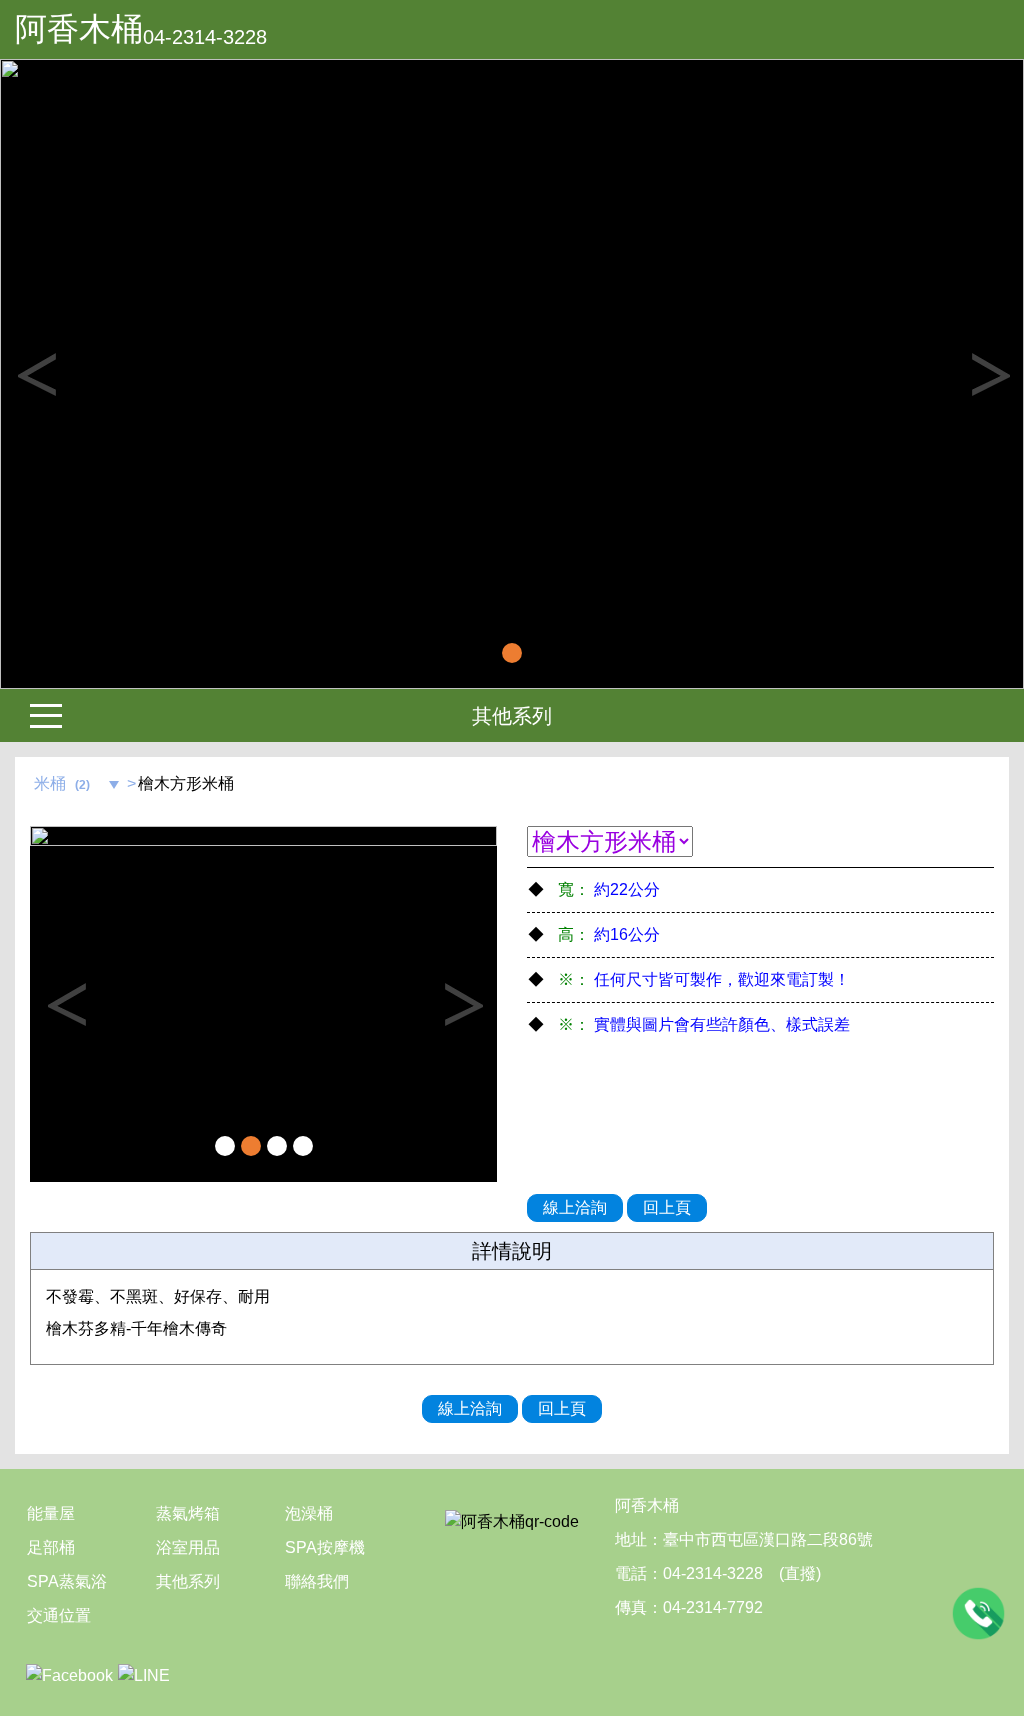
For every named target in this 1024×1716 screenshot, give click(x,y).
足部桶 (51, 1547)
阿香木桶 (79, 29)
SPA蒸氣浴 (67, 1581)
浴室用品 (188, 1547)
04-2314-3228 (205, 37)
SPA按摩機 (325, 1547)
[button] (77, 374)
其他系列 (512, 716)
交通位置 (59, 1615)
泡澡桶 (309, 1513)
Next (989, 374)
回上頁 (667, 1207)
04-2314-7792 (713, 1607)
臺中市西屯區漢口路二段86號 (768, 1539)
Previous (35, 374)
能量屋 (51, 1513)
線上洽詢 (575, 1207)
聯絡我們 (317, 1581)
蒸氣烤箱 (188, 1513)
